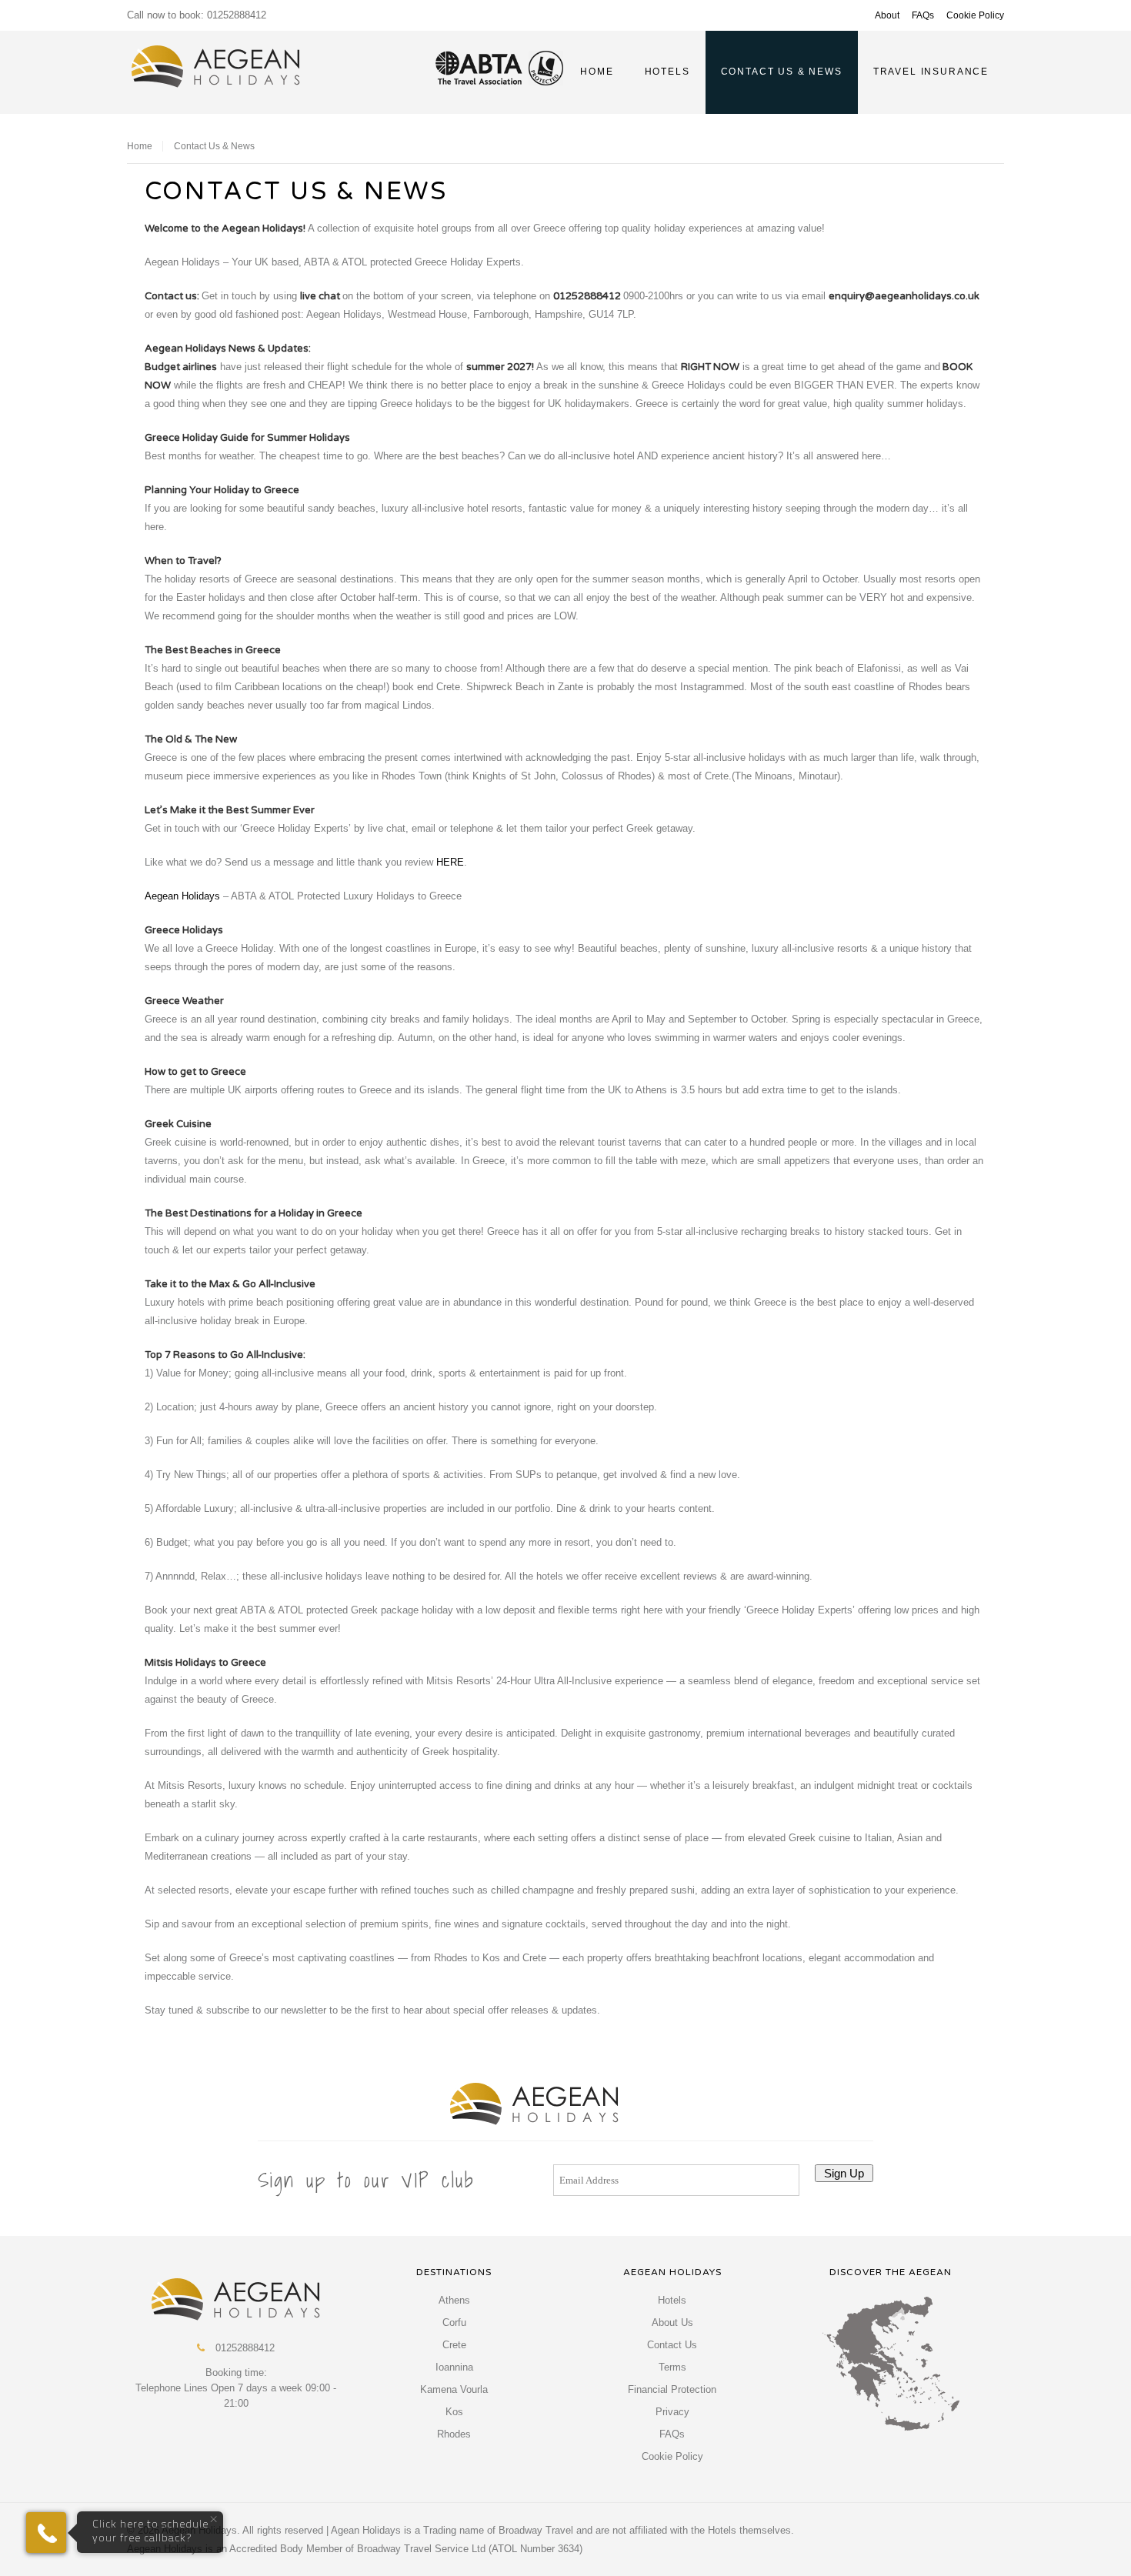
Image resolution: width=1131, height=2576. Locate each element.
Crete (454, 2345)
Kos (454, 2412)
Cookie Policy (975, 15)
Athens (454, 2300)
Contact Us (672, 2345)
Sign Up (844, 2173)
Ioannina (454, 2367)
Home (140, 146)
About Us (672, 2322)
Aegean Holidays (182, 896)
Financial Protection (672, 2389)
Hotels (672, 2300)
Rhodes (454, 2434)
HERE (450, 862)
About (887, 15)
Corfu (454, 2322)
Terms (672, 2367)
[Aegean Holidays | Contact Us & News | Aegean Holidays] (216, 67)
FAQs (923, 15)
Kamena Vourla (454, 2389)
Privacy (672, 2412)
